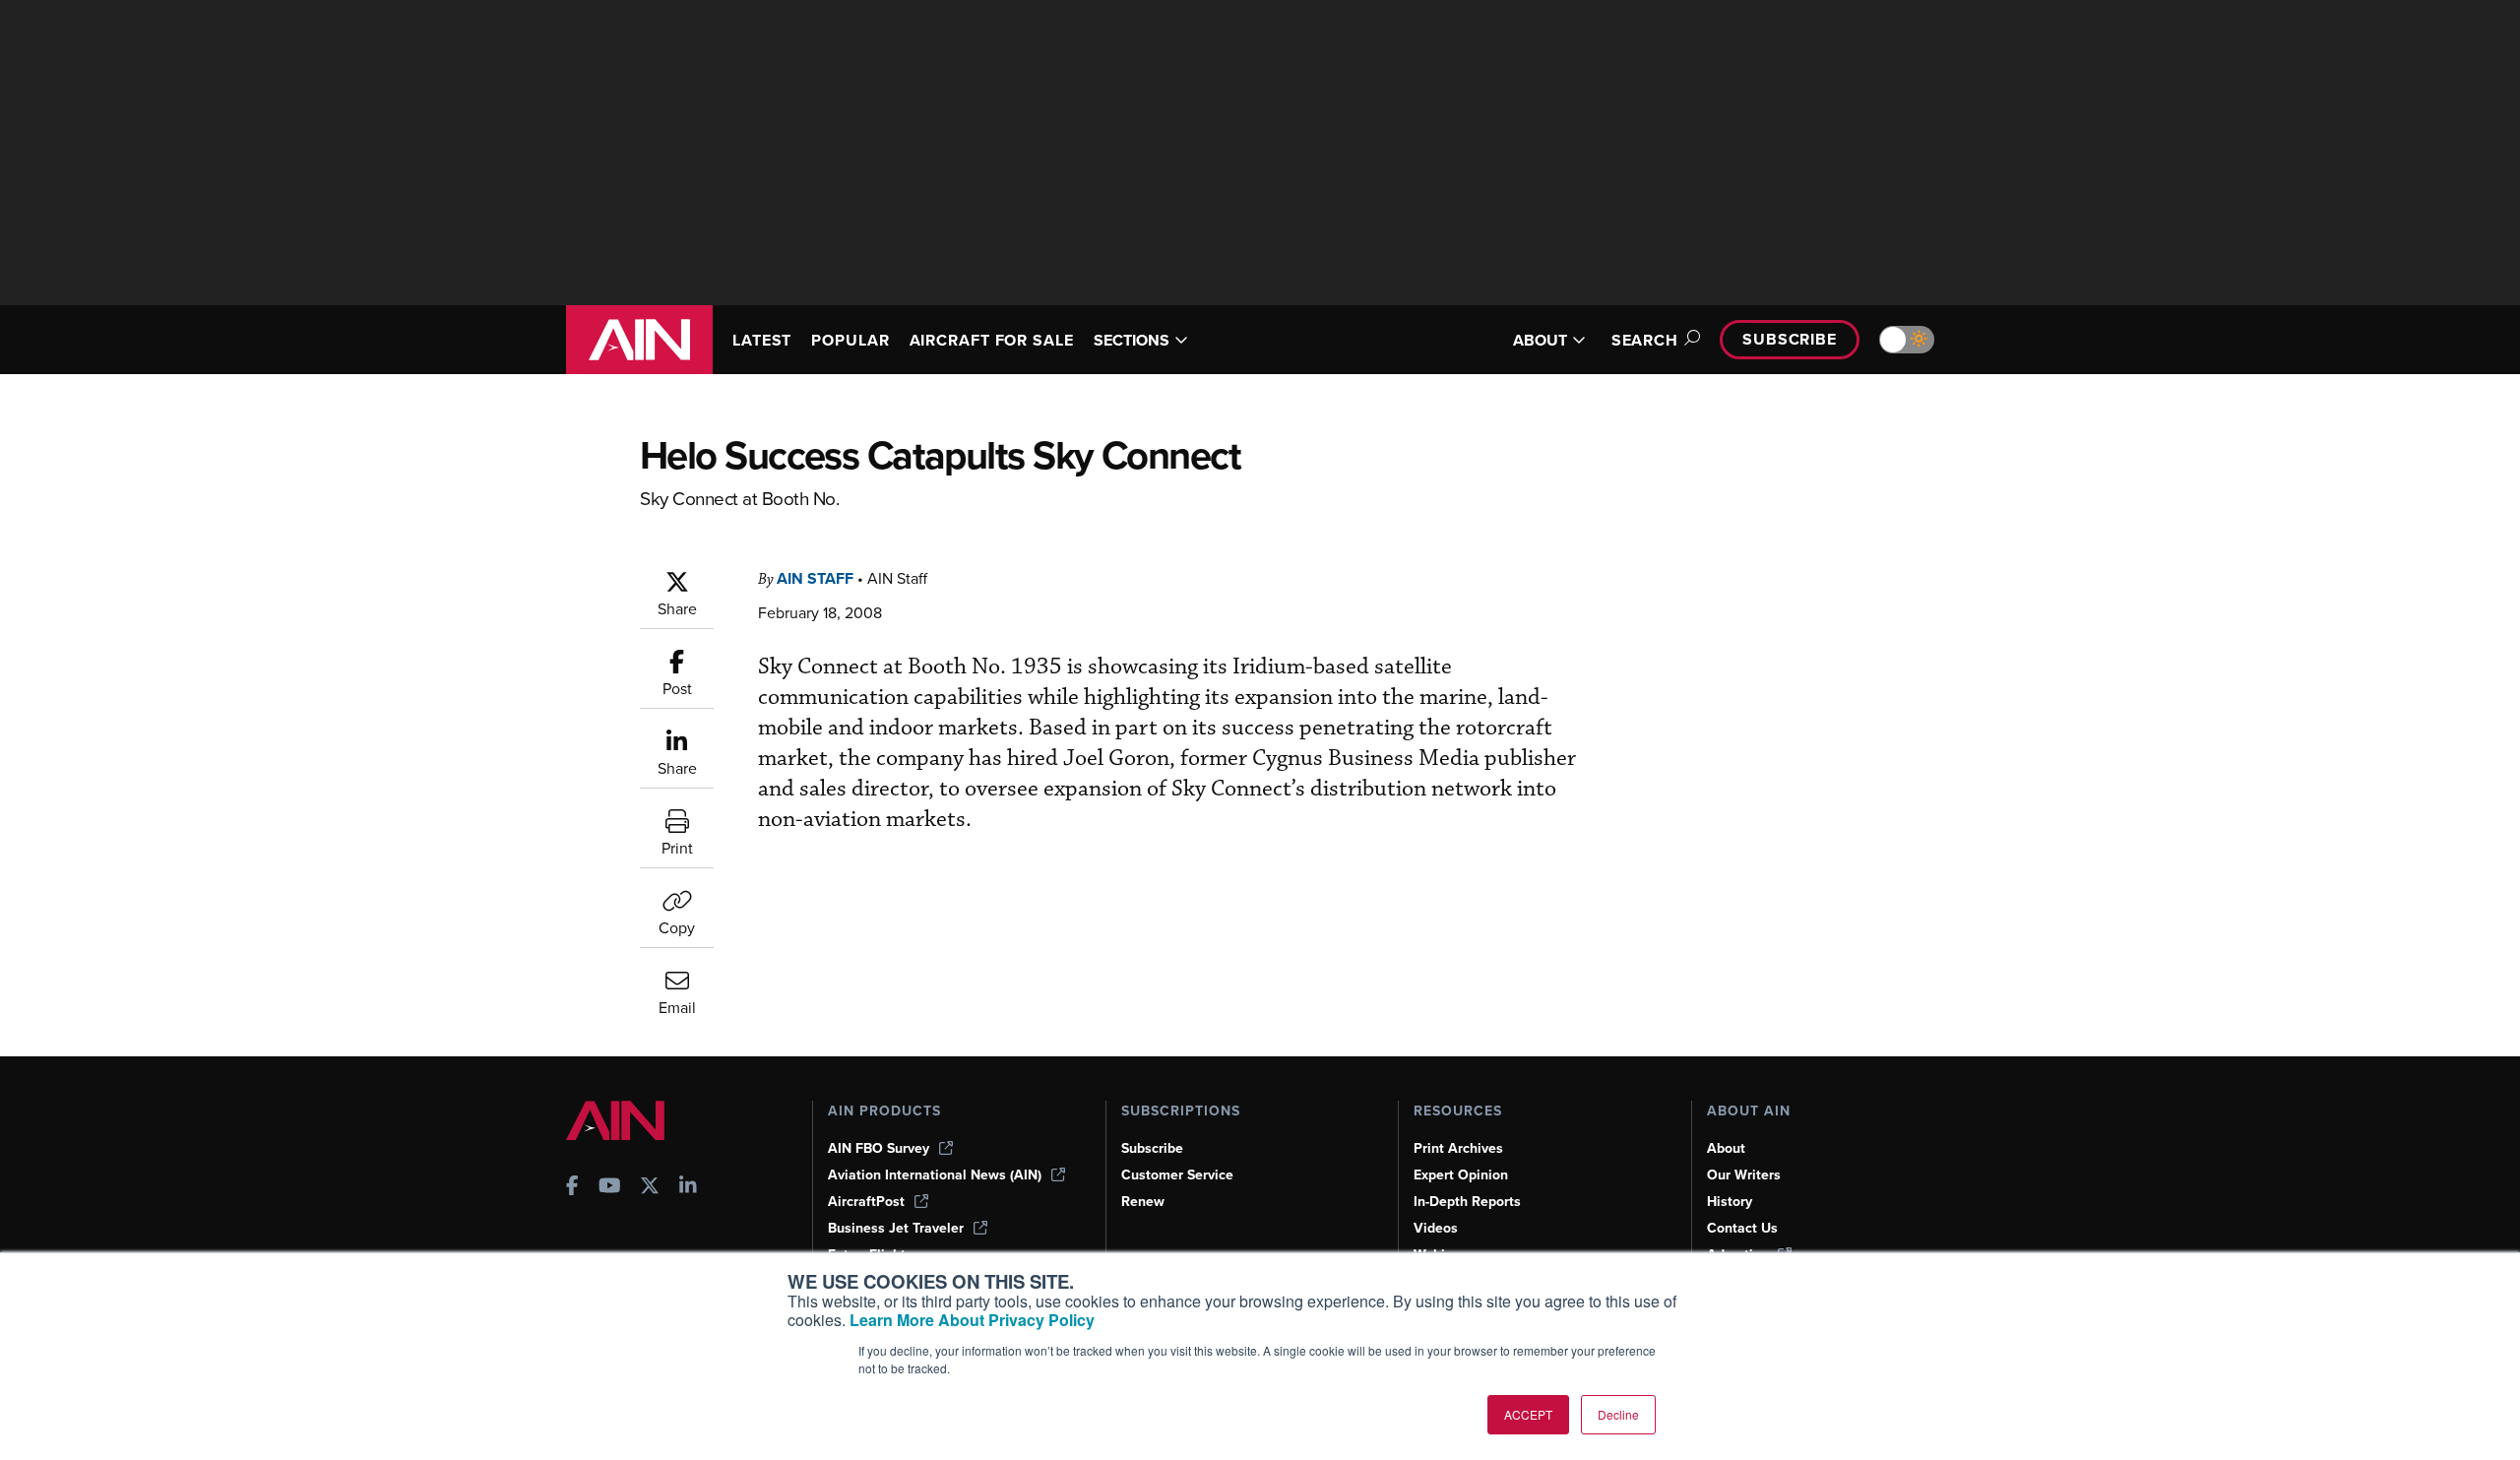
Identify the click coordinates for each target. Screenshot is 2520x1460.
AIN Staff (815, 578)
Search (1645, 340)
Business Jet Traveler (896, 1228)
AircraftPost (866, 1202)
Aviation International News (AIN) (935, 1175)
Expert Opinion (1461, 1175)
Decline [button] (1618, 1414)
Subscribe (1790, 339)
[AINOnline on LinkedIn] (688, 1188)
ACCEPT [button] (1528, 1414)
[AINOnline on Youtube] (610, 1188)
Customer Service (1177, 1175)
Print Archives (1458, 1148)
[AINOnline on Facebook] (572, 1188)
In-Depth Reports (1467, 1202)
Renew (1143, 1202)
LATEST (762, 340)
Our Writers (1744, 1175)
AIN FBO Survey (879, 1148)
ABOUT (1540, 340)
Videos (1436, 1228)
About (1726, 1148)
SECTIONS (1132, 340)
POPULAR (850, 340)
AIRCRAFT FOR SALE (992, 340)
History (1730, 1202)
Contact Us (1742, 1228)
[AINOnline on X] (650, 1188)
